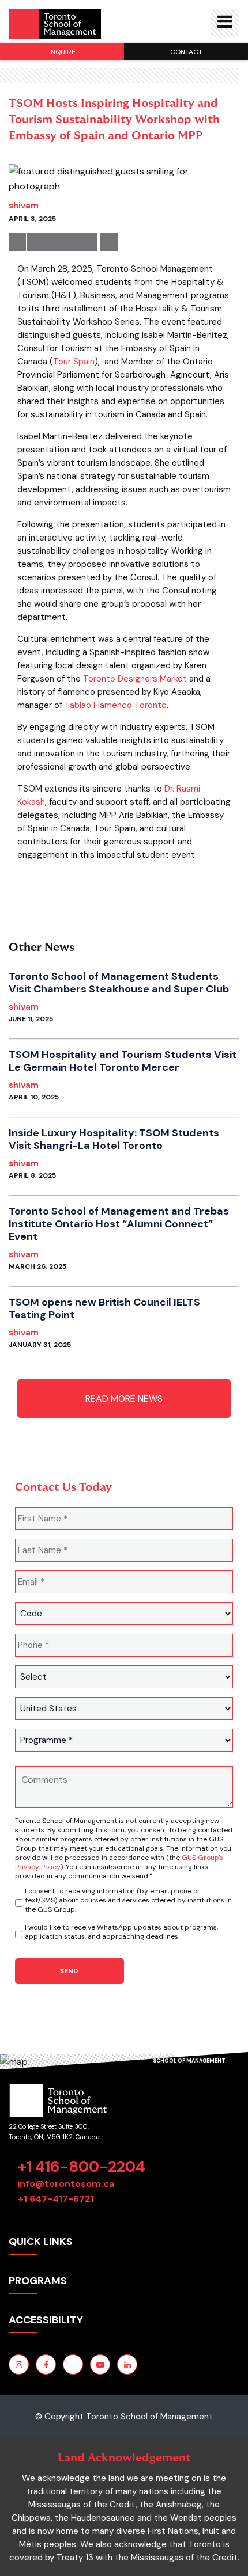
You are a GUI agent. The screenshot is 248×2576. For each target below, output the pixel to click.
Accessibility (46, 2320)
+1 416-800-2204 (82, 2167)
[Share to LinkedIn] (53, 242)
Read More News (124, 1399)
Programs (38, 2281)
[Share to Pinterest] (71, 242)
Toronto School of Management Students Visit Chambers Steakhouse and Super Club (119, 983)
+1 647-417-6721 (56, 2199)
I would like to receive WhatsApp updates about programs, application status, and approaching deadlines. (121, 1932)
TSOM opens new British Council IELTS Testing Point (104, 1308)
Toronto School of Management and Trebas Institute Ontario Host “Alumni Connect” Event (119, 1224)
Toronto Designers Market (135, 679)
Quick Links (41, 2242)
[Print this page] (109, 242)
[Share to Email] (89, 242)
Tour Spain (74, 362)
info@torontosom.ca (66, 2184)
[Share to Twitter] (35, 242)
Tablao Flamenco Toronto (116, 705)
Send (69, 1971)
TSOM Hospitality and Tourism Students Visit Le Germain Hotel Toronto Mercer (123, 1061)
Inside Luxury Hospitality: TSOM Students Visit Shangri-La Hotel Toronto (114, 1139)
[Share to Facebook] (17, 242)
